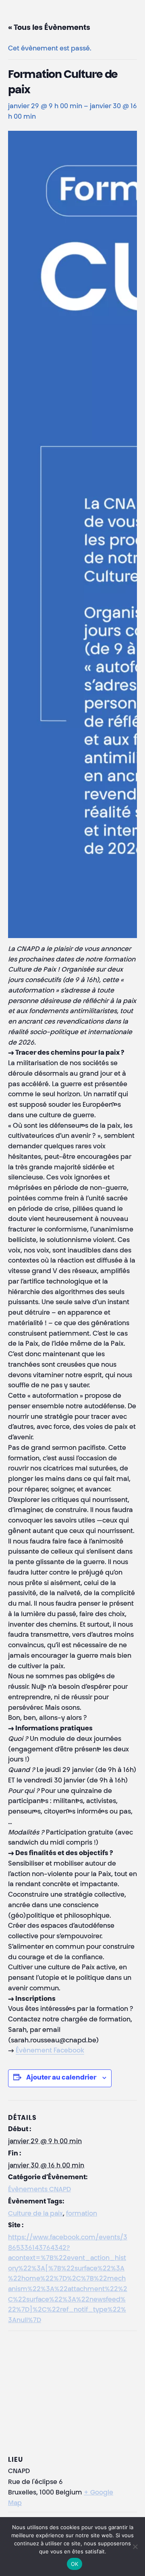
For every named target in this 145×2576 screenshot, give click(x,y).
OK (75, 2564)
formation (82, 2214)
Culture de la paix (35, 2214)
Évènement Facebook (50, 2051)
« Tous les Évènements (49, 28)
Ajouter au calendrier (61, 2078)
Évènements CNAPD (39, 2190)
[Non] (135, 2547)
